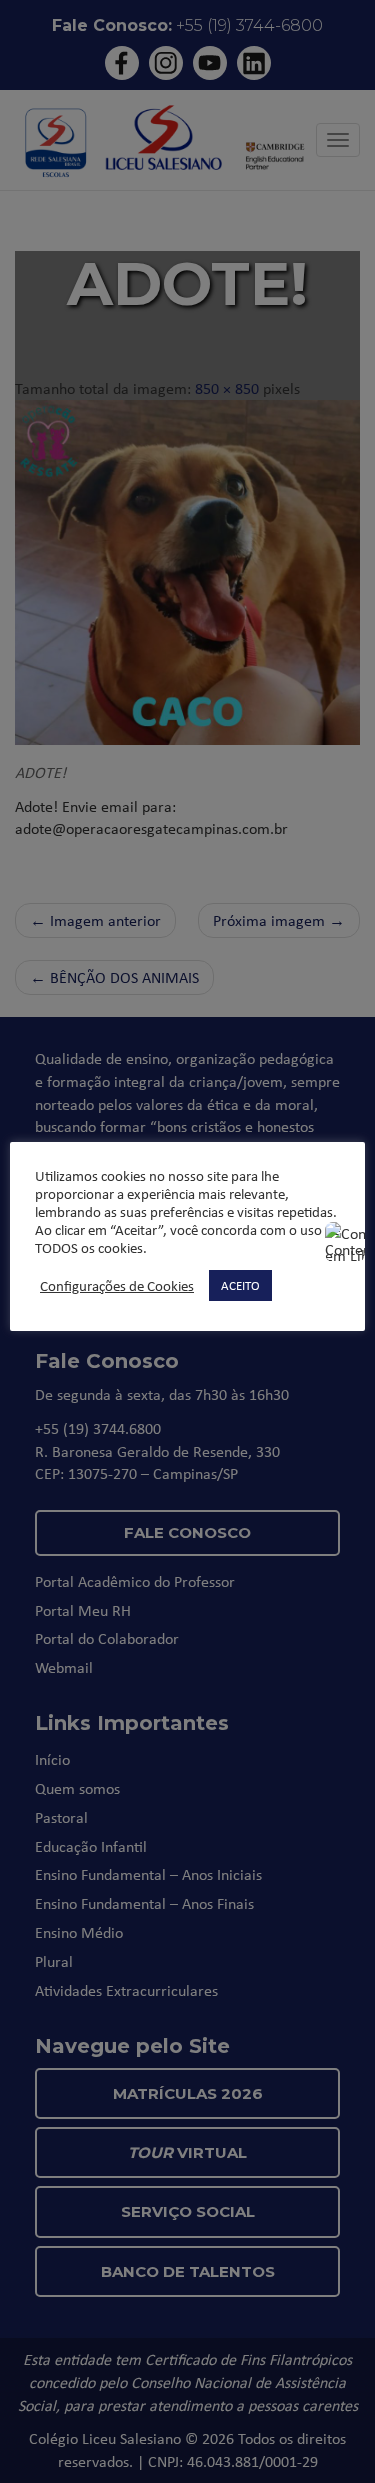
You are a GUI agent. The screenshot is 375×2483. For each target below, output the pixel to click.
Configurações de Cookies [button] (117, 1286)
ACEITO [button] (240, 1285)
